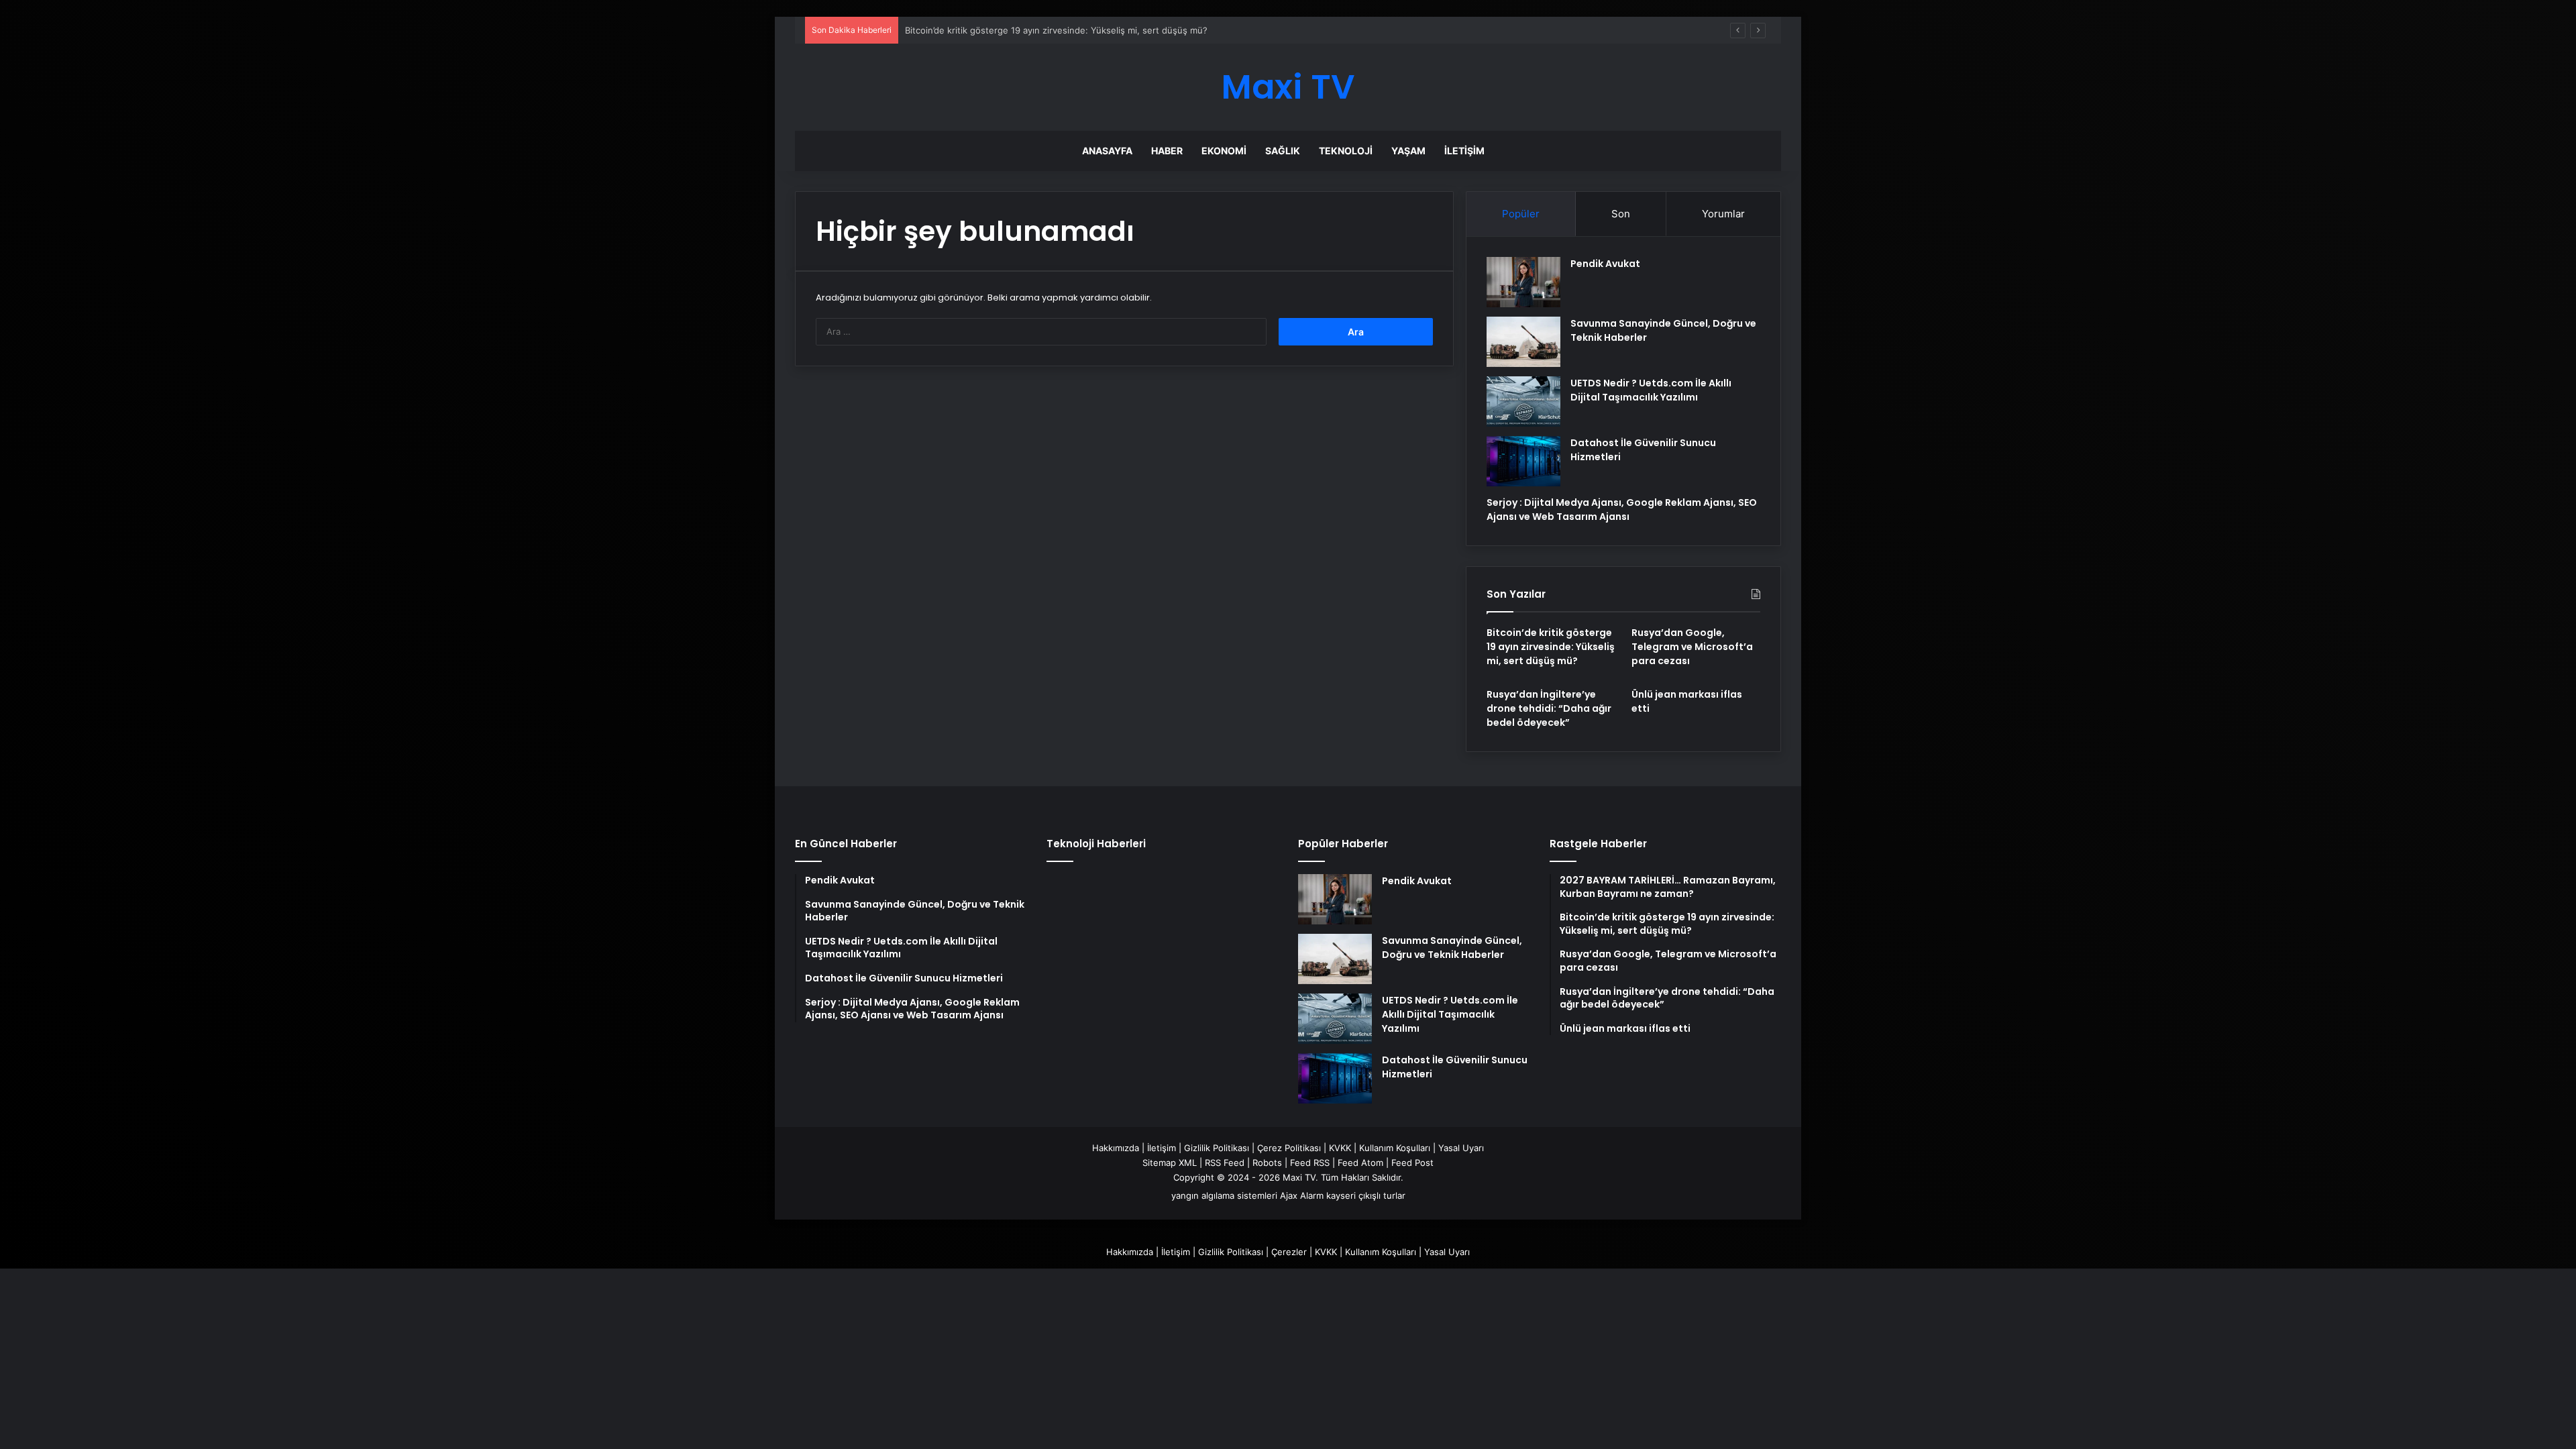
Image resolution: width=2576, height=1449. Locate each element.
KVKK (1340, 1148)
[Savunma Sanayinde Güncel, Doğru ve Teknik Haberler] (1523, 342)
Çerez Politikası (1289, 1148)
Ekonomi (1224, 151)
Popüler (1521, 214)
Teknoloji (1346, 151)
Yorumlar (1723, 214)
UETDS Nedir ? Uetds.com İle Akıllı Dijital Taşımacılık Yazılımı (1651, 390)
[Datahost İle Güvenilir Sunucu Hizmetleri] (1523, 461)
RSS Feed (1225, 1163)
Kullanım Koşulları (1395, 1148)
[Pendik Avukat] (1523, 282)
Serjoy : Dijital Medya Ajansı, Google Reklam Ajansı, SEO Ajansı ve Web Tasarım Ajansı (1622, 509)
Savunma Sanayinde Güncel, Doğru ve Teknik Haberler (1452, 948)
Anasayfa (1107, 151)
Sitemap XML (1170, 1163)
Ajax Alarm (1302, 1195)
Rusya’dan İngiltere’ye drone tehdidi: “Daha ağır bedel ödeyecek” (1549, 708)
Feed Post (1412, 1163)
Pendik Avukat (1605, 264)
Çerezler (1289, 1252)
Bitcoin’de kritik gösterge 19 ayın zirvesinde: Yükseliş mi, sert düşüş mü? (1551, 647)
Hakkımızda (1116, 1148)
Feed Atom (1360, 1163)
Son (1621, 214)
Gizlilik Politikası (1217, 1148)
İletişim (1464, 151)
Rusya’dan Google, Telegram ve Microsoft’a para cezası (1019, 30)
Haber (1167, 151)
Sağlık (1283, 151)
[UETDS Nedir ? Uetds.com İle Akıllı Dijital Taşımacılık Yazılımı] (1523, 401)
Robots (1267, 1163)
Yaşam (1408, 151)
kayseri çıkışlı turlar (1366, 1195)
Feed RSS (1310, 1163)
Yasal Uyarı (1461, 1148)
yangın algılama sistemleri (1224, 1195)
